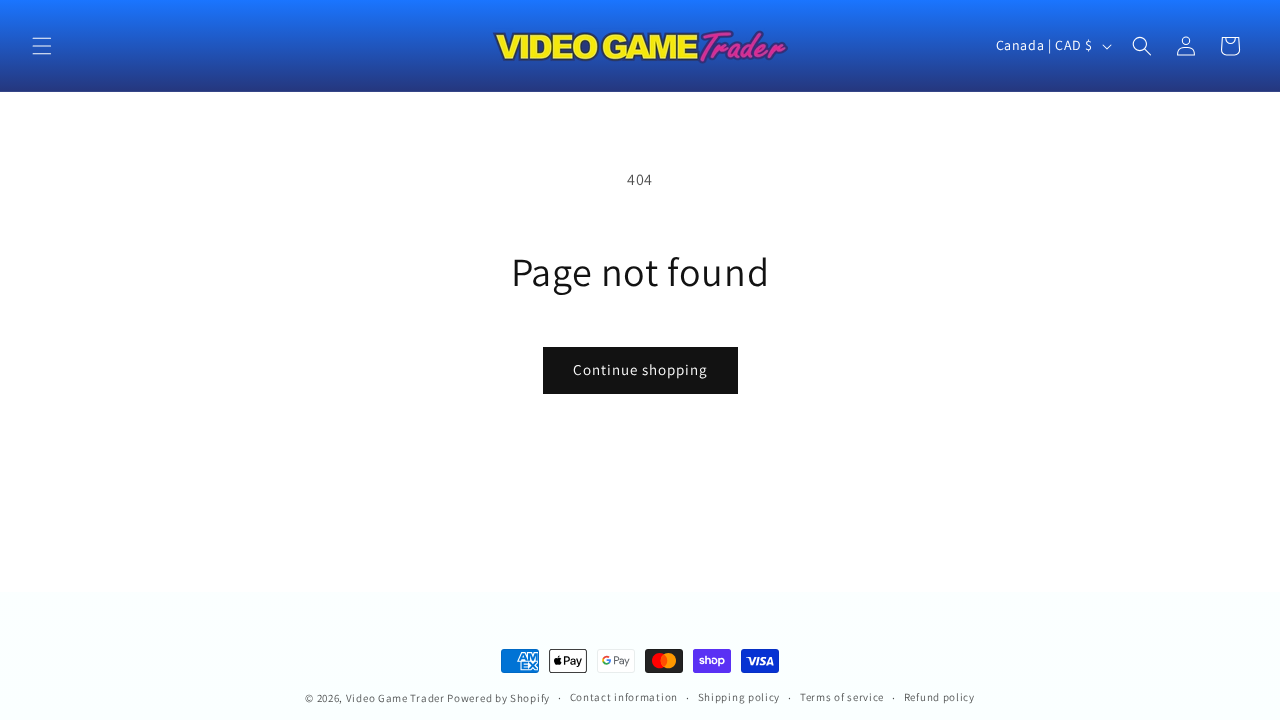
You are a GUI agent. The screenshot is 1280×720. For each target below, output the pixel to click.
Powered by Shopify (498, 698)
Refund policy (939, 697)
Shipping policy (739, 697)
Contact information (624, 697)
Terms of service (842, 697)
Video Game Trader (395, 698)
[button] (42, 46)
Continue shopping (640, 369)
